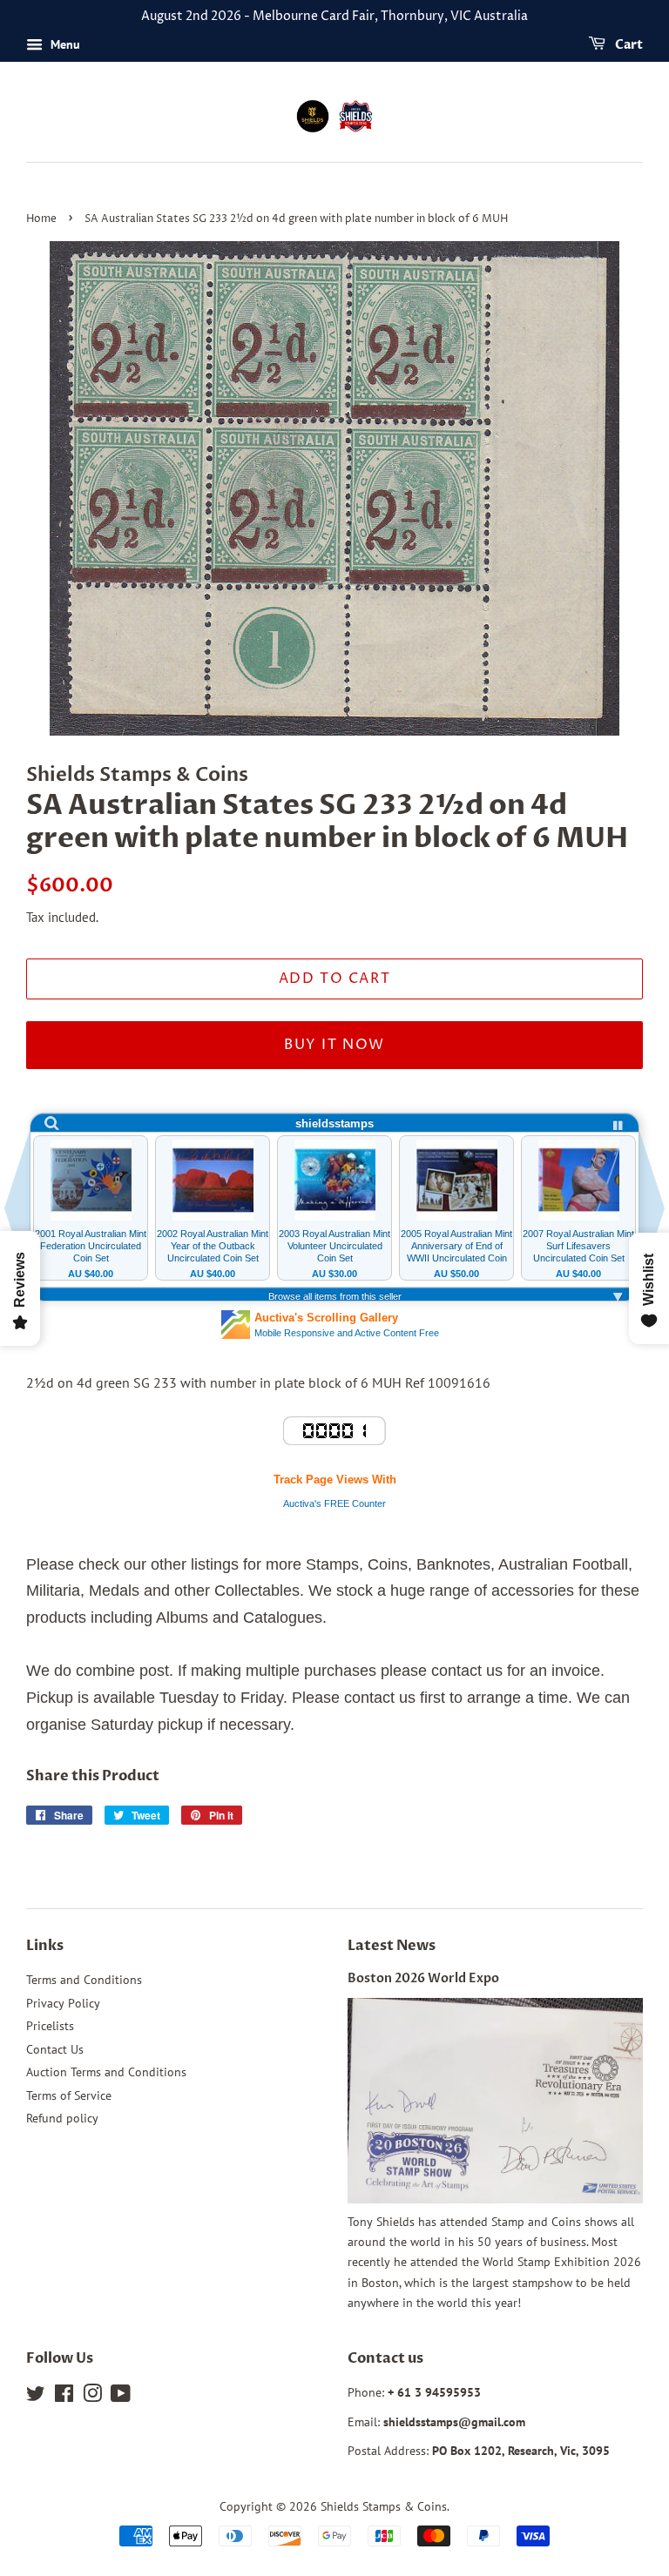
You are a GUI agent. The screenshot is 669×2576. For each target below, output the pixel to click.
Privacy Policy (63, 2003)
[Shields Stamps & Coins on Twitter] (36, 2397)
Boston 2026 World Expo (423, 1979)
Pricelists (50, 2026)
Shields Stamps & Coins (384, 2506)
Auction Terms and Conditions (106, 2072)
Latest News (392, 1946)
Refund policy (62, 2118)
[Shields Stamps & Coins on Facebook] (64, 2397)
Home (41, 219)
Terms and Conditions (84, 1980)
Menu (64, 44)
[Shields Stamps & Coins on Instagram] (92, 2397)
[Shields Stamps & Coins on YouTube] (121, 2397)
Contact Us (55, 2049)
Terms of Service (69, 2095)
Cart (628, 45)
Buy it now (334, 1045)
